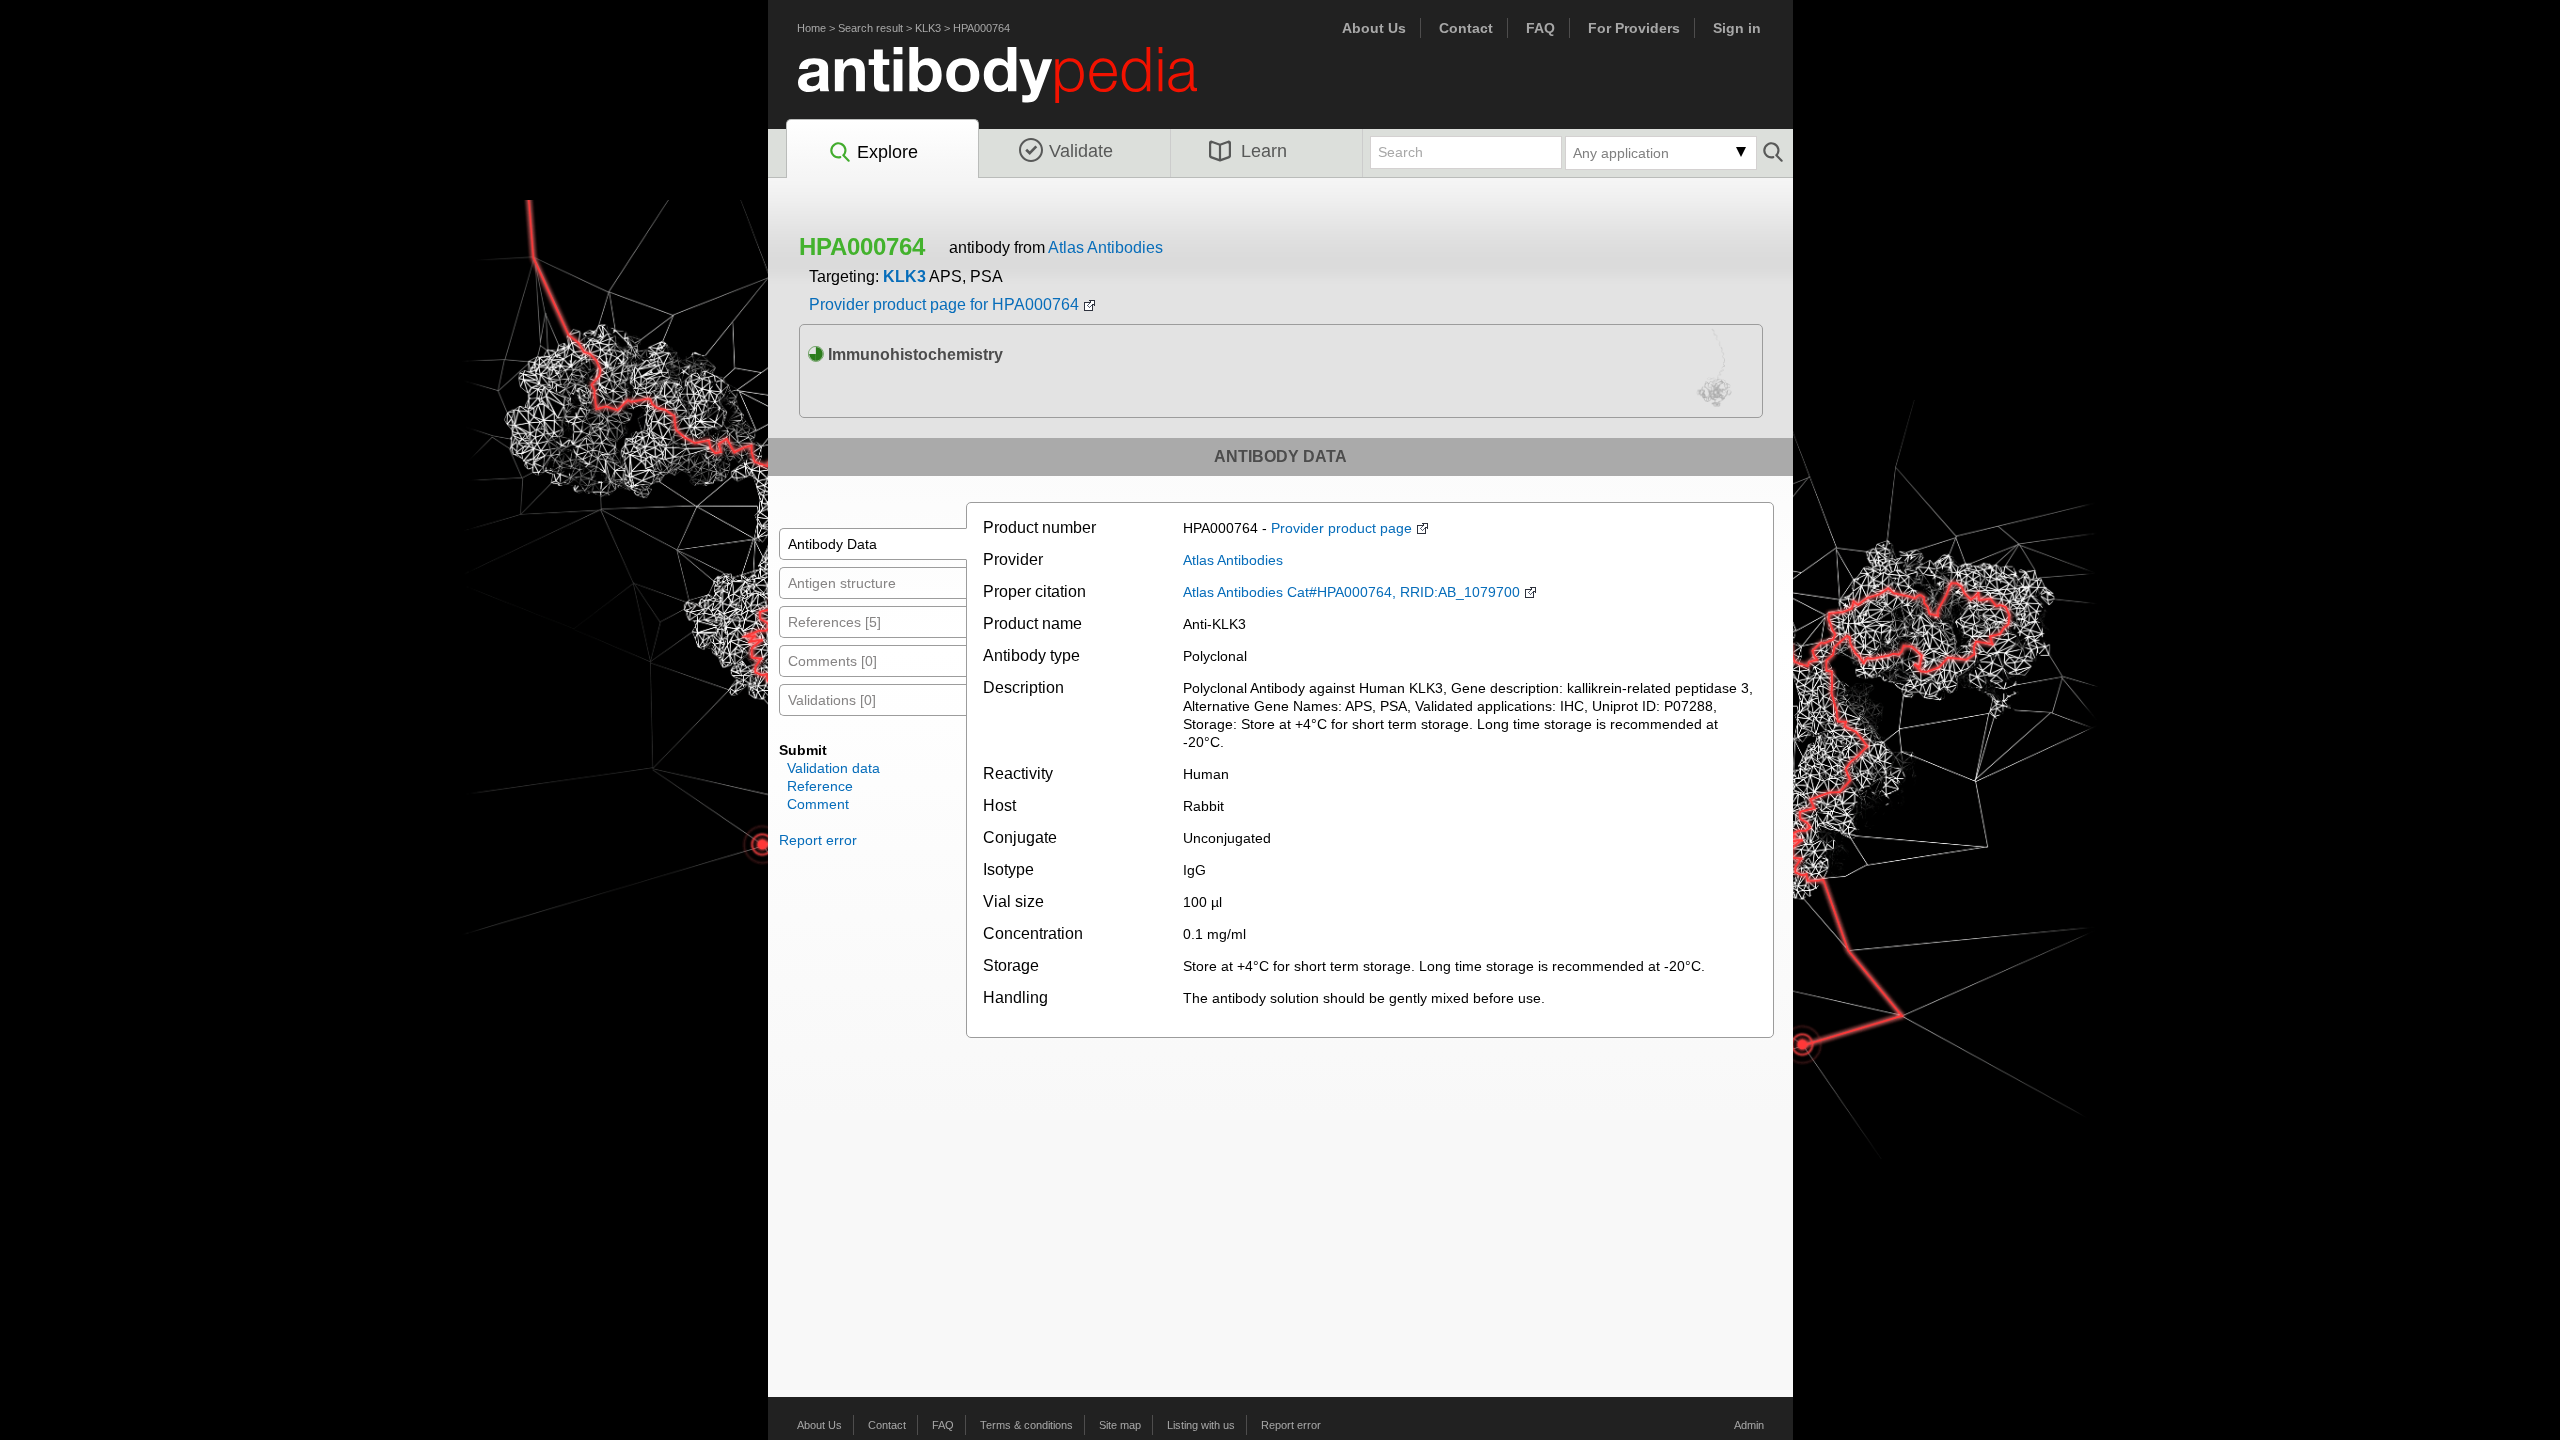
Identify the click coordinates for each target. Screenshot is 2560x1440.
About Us (1374, 28)
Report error (818, 840)
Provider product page (1341, 528)
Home (811, 28)
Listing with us (1201, 1425)
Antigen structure (842, 583)
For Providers (1634, 28)
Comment (818, 804)
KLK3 (928, 28)
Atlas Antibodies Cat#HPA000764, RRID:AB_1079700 (1351, 592)
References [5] (834, 622)
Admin (1749, 1425)
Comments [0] (832, 661)
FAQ (1540, 28)
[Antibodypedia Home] (1018, 86)
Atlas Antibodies (1105, 247)
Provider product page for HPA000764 (944, 304)
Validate (1081, 151)
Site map (1120, 1425)
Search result (870, 28)
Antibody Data (832, 544)
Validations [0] (832, 700)
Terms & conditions (1026, 1425)
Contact (1466, 28)
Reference (820, 786)
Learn (1264, 151)
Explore (887, 152)
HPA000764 (981, 28)
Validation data (833, 768)
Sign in (1737, 28)
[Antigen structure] (1714, 374)
